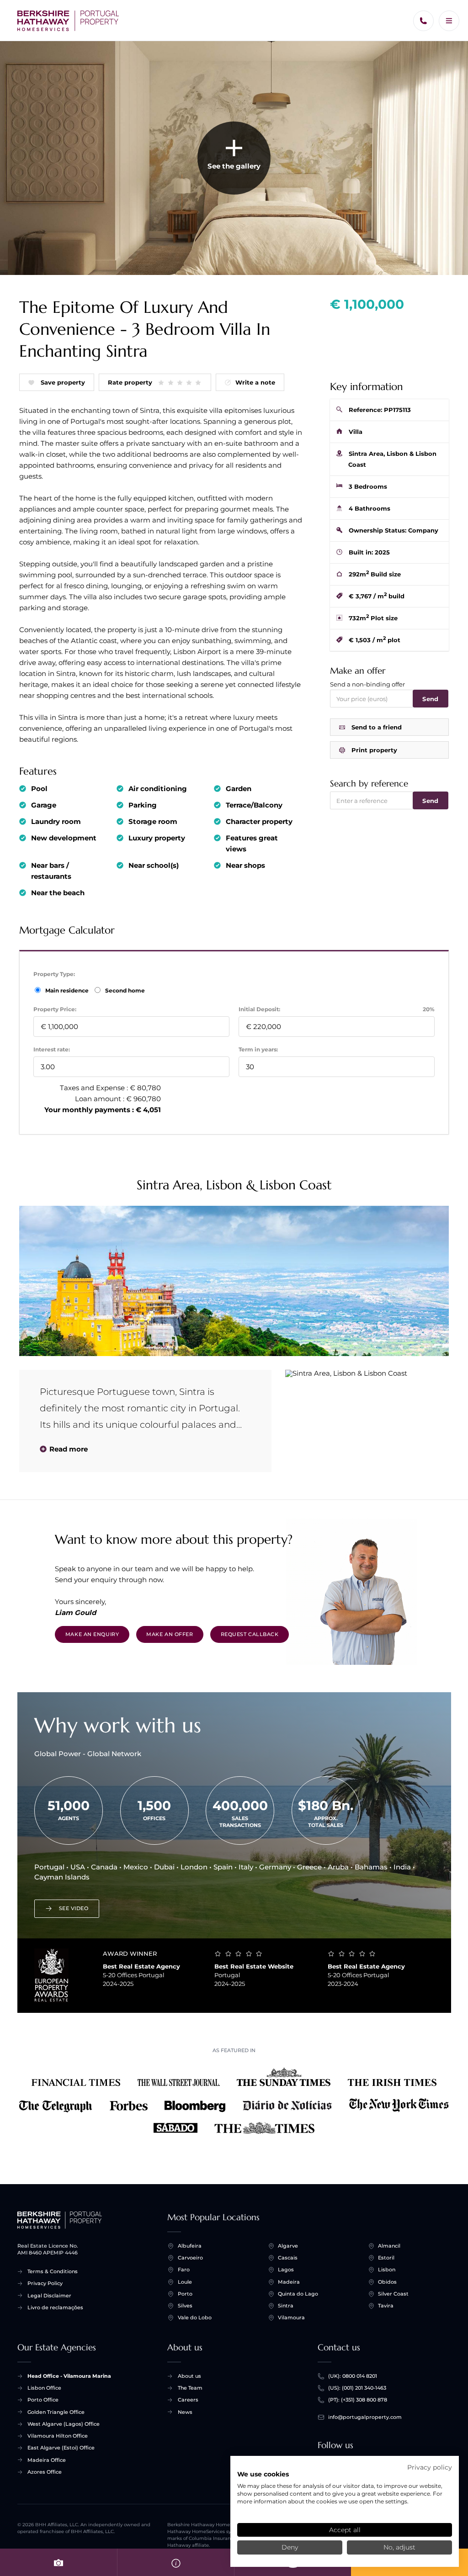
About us (189, 2376)
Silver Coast (393, 2294)
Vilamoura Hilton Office (58, 2436)
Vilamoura (291, 2317)
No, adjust (399, 2547)
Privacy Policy (45, 2283)
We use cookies (263, 2474)
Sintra (286, 2306)
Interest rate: (52, 1049)
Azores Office (45, 2472)
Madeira (289, 2282)
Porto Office (43, 2400)
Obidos (387, 2282)
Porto (185, 2294)
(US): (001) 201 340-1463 (357, 2388)
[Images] (58, 2562)
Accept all (345, 2530)
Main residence (68, 990)
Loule (185, 2282)
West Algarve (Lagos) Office (64, 2424)
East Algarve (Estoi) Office (61, 2448)
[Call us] (423, 21)
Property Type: (54, 974)
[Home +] (68, 21)
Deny (290, 2547)
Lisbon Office (44, 2388)
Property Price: (55, 1009)
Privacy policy (430, 2467)
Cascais (288, 2258)
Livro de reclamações (55, 2307)
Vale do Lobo (195, 2317)
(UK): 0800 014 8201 (353, 2376)
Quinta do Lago (298, 2294)
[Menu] (449, 21)
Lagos (286, 2270)
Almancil (389, 2246)
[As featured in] (234, 2102)
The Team (190, 2388)
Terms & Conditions (53, 2271)
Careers (188, 2400)
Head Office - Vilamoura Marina (69, 2376)
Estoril (386, 2258)
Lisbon (387, 2270)
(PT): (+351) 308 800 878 (358, 2400)
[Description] (175, 2562)
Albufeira (190, 2246)
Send (430, 699)
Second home (124, 990)
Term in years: (258, 1049)
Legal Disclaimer (49, 2296)
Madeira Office (47, 2460)
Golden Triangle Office (56, 2412)
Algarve (288, 2246)
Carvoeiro (190, 2258)
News (185, 2412)
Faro (184, 2270)
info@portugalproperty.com (365, 2417)
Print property (374, 750)
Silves (185, 2306)
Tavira (386, 2306)
